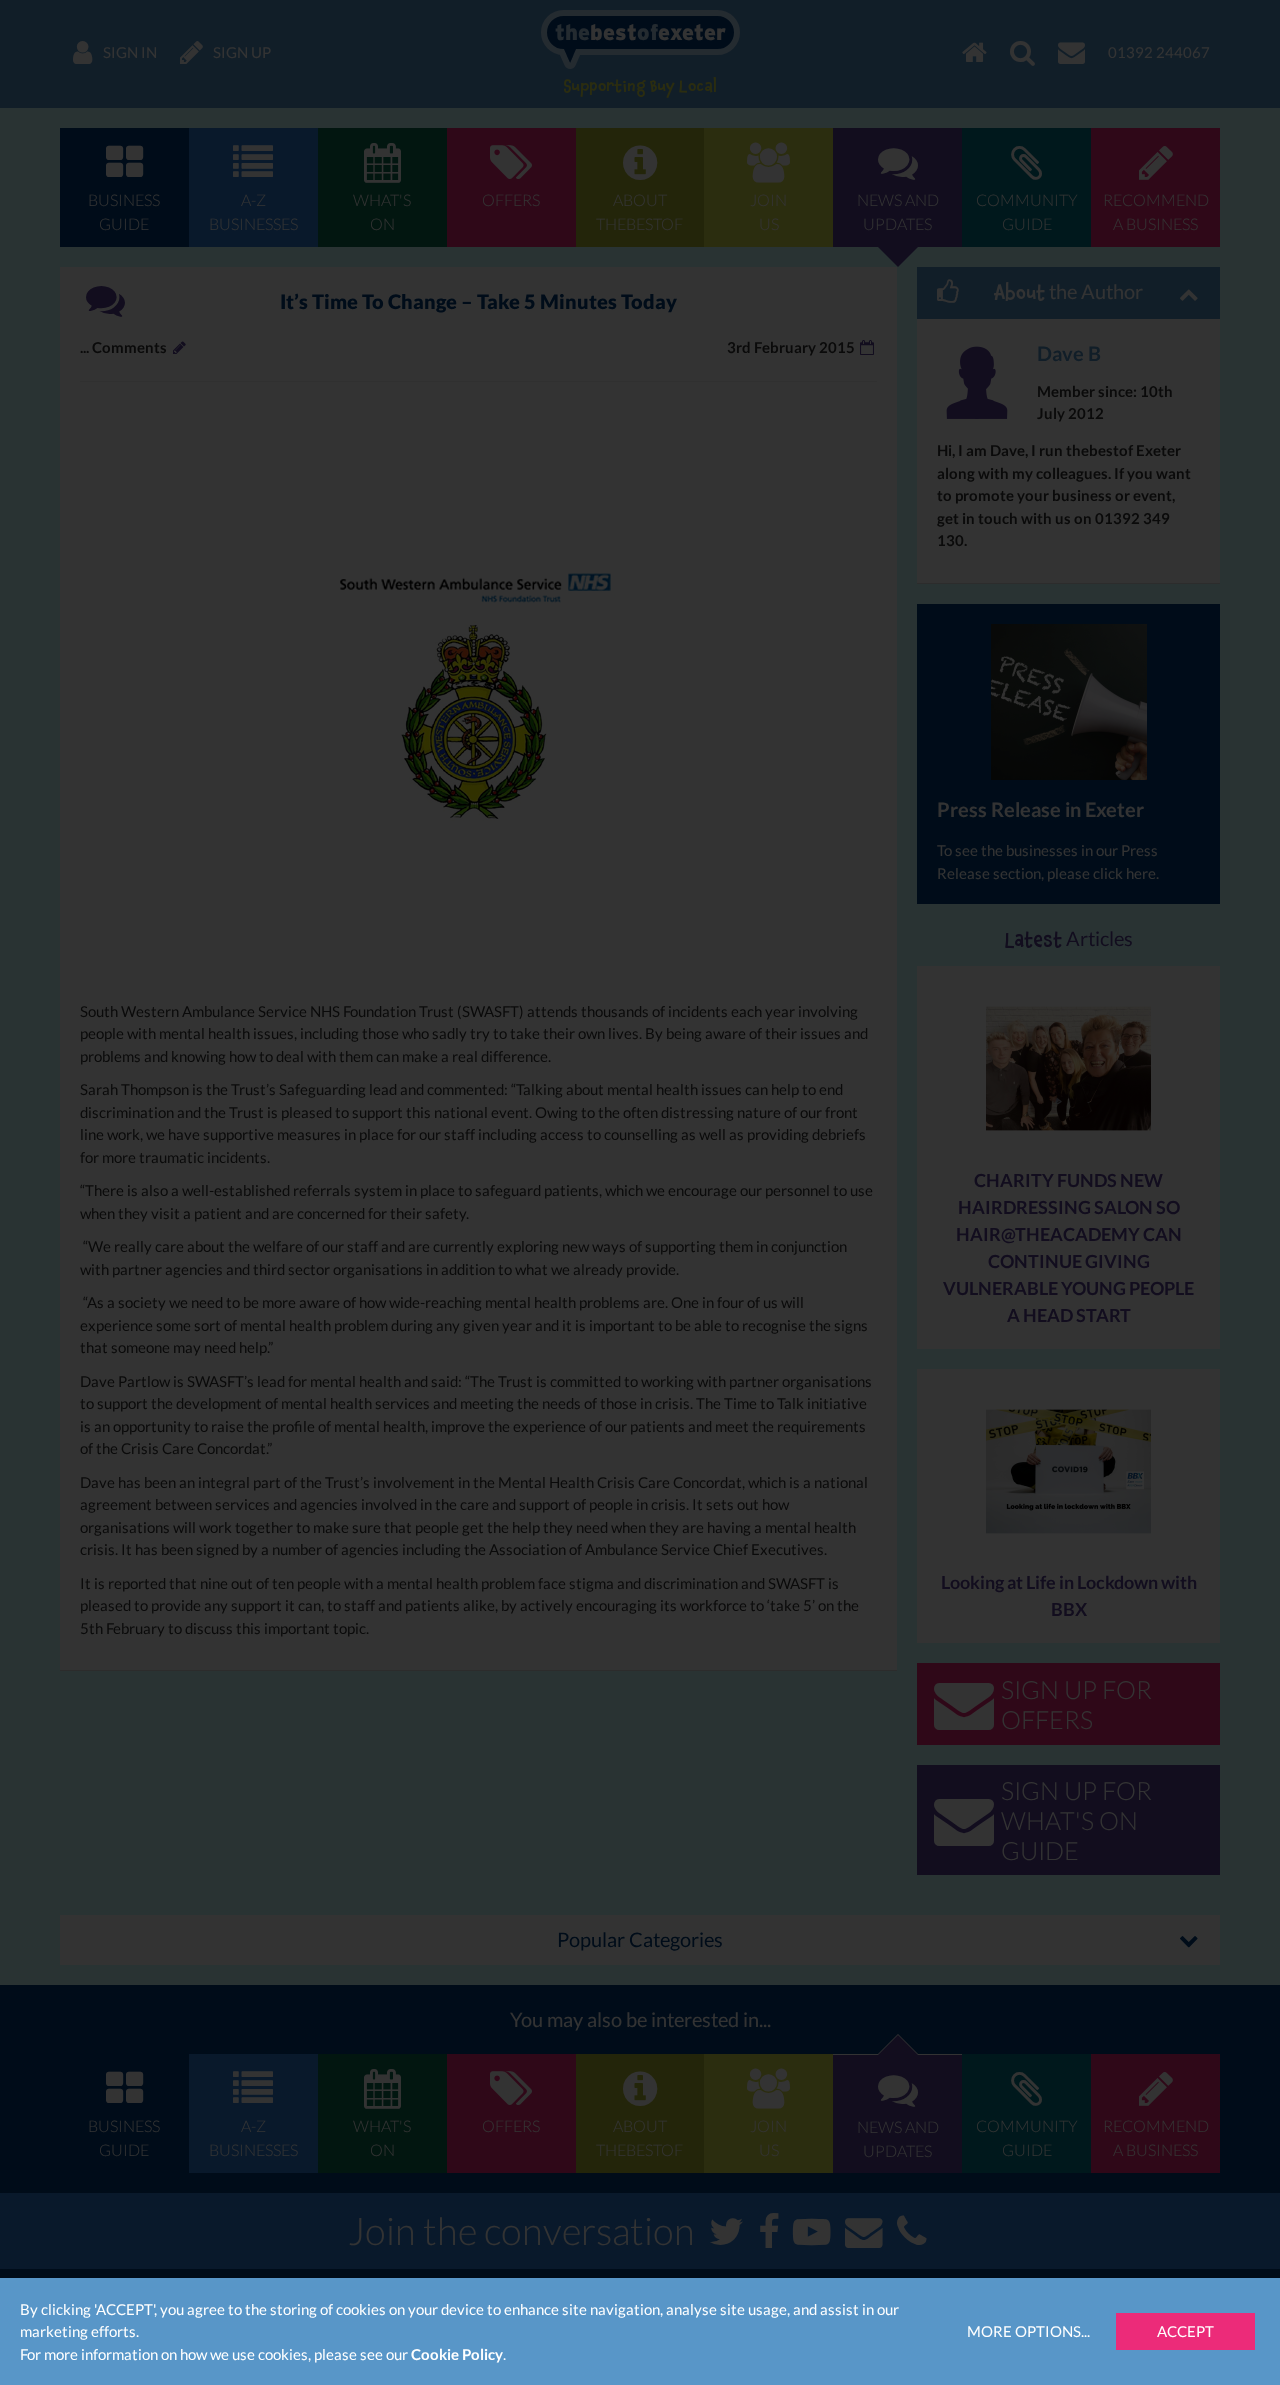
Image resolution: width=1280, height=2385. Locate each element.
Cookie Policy (457, 2354)
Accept (1185, 2331)
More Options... (1028, 2331)
